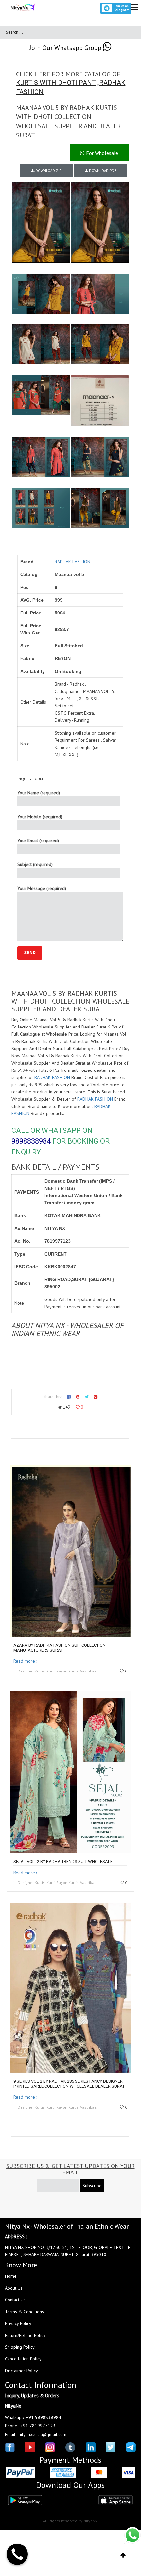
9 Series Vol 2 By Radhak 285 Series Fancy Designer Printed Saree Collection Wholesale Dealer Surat (69, 2084)
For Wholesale (101, 153)
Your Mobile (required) (40, 817)
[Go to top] (123, 2555)
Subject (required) (35, 864)
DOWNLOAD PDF (102, 171)
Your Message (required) (42, 888)
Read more (24, 1661)
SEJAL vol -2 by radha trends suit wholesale (63, 1862)
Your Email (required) (38, 841)
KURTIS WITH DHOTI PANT (56, 83)
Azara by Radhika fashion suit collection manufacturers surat (60, 1648)
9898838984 (31, 1141)
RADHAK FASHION (72, 562)
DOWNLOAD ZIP (48, 171)
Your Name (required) (39, 793)
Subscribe (92, 2186)
